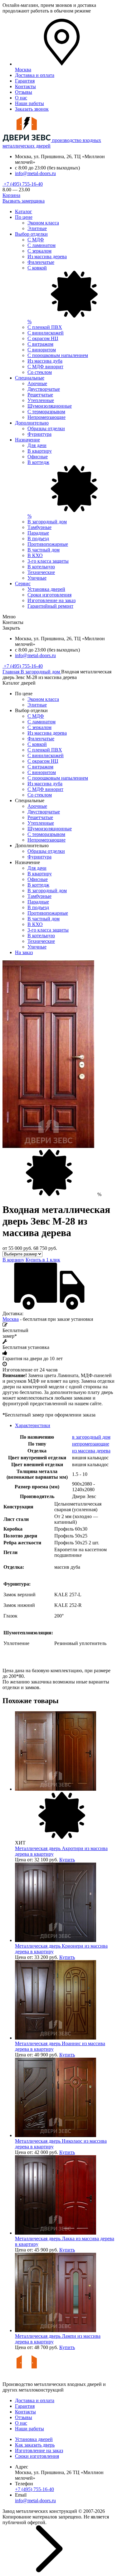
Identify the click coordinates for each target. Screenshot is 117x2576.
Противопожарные (48, 544)
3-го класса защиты (48, 561)
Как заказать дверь (35, 2445)
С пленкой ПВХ (45, 327)
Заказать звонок (32, 109)
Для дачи (37, 445)
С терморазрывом (46, 412)
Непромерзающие (46, 417)
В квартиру (40, 451)
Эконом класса (43, 223)
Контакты (25, 86)
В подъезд (38, 538)
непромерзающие (91, 1444)
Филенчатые (41, 262)
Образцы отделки (46, 428)
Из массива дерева (47, 257)
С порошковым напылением (58, 355)
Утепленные (41, 400)
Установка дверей (46, 589)
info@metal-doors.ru (35, 173)
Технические (41, 572)
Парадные (38, 533)
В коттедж (38, 885)
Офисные (38, 457)
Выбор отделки (31, 234)
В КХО (35, 555)
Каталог (24, 211)
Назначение (27, 440)
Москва (11, 1319)
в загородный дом (91, 1437)
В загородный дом (47, 522)
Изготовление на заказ (51, 600)
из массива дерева (91, 1451)
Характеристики (33, 1425)
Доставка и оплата (35, 75)
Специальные (30, 378)
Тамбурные (39, 527)
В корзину (13, 1260)
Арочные (37, 383)
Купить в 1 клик (43, 1260)
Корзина (11, 195)
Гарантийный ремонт (50, 606)
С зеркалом (39, 251)
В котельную (41, 567)
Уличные (37, 578)
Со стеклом (40, 372)
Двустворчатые (44, 389)
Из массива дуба (45, 361)
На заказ (24, 952)
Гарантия (25, 81)
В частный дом (44, 550)
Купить (67, 1860)
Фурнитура (39, 434)
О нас (21, 98)
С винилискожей (46, 333)
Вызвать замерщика (24, 201)
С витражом (40, 344)
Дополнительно (32, 423)
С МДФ (36, 240)
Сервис (23, 584)
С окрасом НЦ (43, 338)
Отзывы (24, 92)
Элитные (37, 228)
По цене (24, 217)
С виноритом (42, 350)
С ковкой (37, 744)
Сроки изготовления (49, 595)
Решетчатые (40, 395)
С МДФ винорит (45, 367)
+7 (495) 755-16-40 (23, 184)
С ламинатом (41, 245)
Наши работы (29, 103)
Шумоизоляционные (50, 406)
